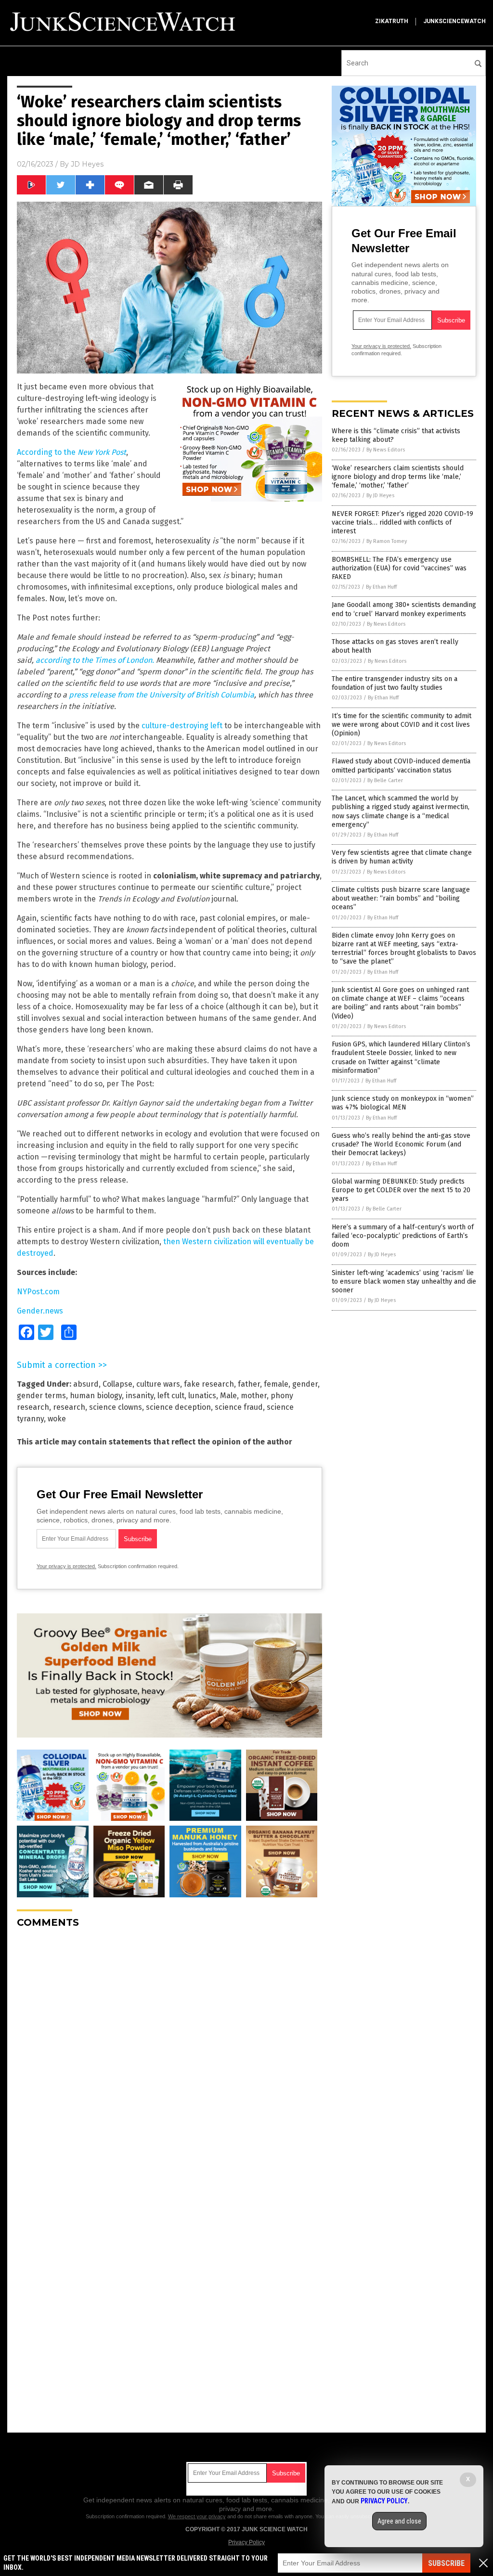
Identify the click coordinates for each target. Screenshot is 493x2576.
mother (254, 1396)
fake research (209, 1384)
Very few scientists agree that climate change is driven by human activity (402, 857)
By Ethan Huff (381, 587)
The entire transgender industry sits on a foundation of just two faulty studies (395, 683)
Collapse (117, 1384)
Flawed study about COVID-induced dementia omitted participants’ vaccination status (401, 766)
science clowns (116, 1407)
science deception (178, 1407)
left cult (171, 1396)
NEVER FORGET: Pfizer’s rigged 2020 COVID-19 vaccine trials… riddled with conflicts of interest (402, 522)
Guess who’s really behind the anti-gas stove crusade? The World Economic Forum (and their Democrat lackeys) (401, 1144)
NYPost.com (38, 1292)
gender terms (41, 1396)
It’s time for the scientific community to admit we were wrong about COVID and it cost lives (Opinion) (402, 725)
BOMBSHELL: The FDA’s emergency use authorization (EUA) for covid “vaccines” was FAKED (399, 568)
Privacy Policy (246, 2542)
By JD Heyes (380, 496)
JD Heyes (87, 164)
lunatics (202, 1396)
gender (305, 1384)
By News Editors (386, 450)
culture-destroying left (182, 726)
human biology (96, 1396)
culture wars (158, 1384)
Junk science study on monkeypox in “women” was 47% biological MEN (403, 1103)
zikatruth (392, 21)
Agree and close (399, 2521)
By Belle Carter (385, 780)
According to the (71, 452)
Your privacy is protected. (66, 1566)
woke (57, 1419)
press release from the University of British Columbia (162, 695)
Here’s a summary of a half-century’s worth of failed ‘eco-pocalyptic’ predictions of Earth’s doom (403, 1236)
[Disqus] (169, 2056)
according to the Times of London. (95, 660)
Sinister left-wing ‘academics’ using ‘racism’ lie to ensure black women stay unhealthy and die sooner (404, 1282)
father (249, 1384)
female (276, 1384)
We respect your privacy (197, 2516)
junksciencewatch (454, 21)
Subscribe (446, 2563)
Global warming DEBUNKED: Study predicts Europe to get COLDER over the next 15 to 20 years (401, 1190)
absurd (86, 1384)
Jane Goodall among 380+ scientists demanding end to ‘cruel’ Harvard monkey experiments (404, 609)
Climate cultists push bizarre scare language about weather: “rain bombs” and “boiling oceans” (401, 898)
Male (228, 1396)
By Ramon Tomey (387, 541)
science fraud (239, 1407)
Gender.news (40, 1311)
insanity (140, 1396)
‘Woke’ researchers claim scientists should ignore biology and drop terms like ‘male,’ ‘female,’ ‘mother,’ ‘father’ (398, 477)
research (69, 1407)
